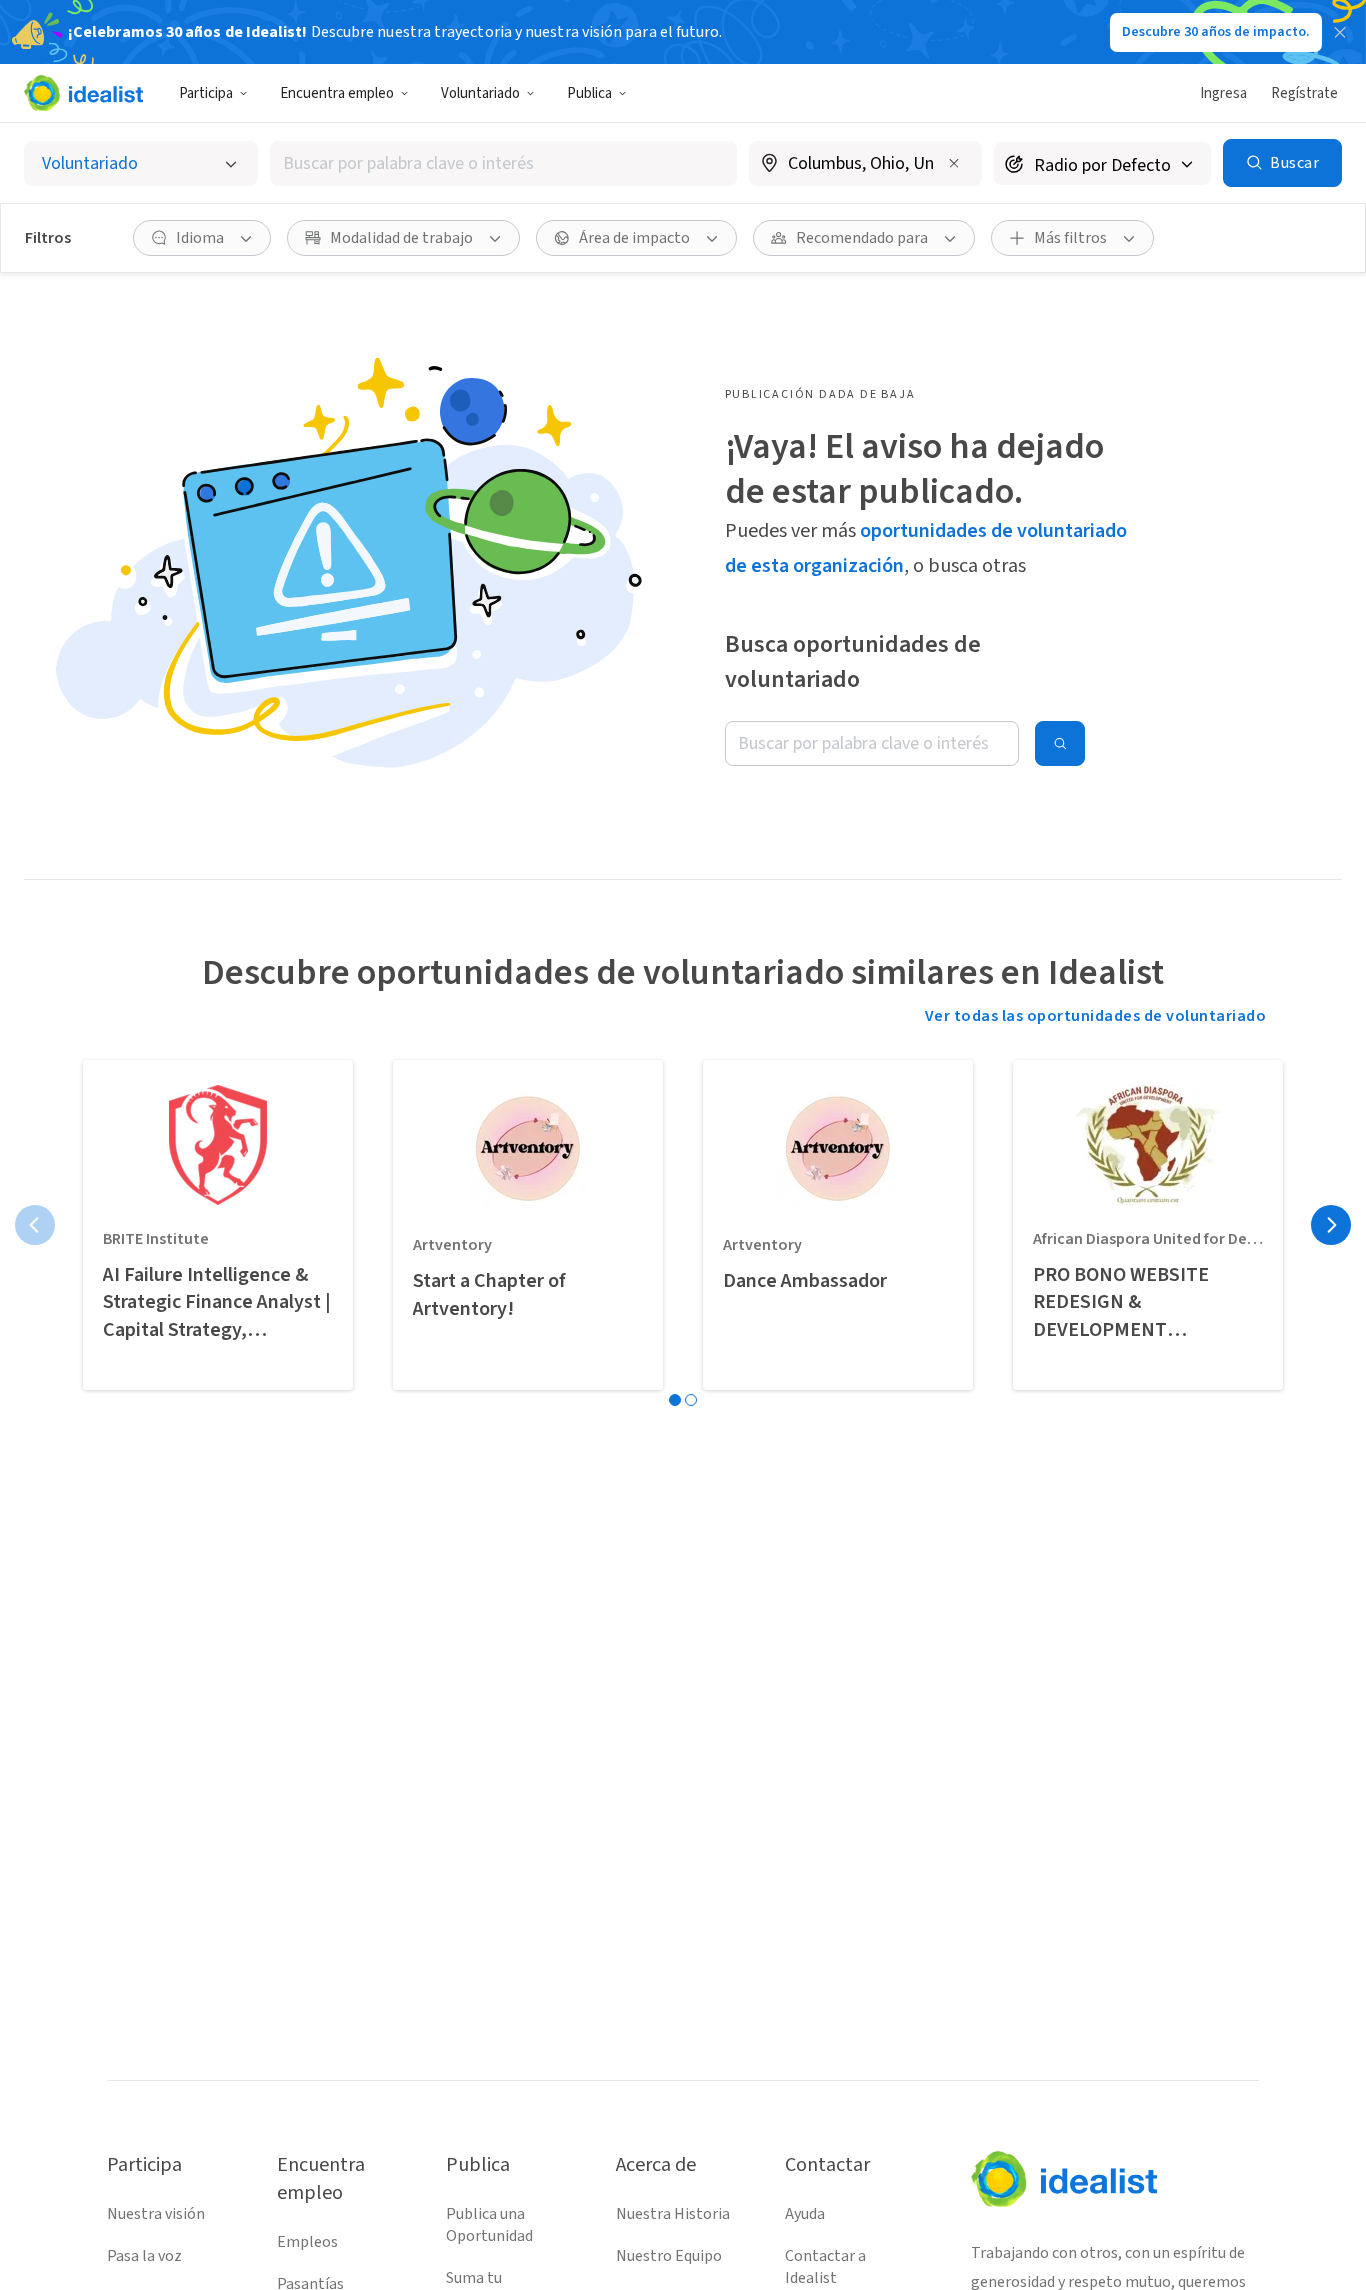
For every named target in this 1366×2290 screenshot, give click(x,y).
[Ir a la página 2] (691, 1400)
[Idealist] (83, 93)
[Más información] (866, 165)
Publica (589, 93)
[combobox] (503, 163)
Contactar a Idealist (825, 2267)
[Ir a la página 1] (675, 1400)
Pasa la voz (144, 2256)
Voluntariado (480, 93)
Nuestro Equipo (669, 2256)
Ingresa (1223, 93)
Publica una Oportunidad (489, 2225)
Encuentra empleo (337, 93)
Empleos (307, 2242)
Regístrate (1304, 93)
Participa (206, 93)
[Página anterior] (35, 1225)
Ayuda (805, 2214)
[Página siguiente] (1331, 1225)
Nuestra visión (156, 2214)
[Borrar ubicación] (954, 163)
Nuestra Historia (673, 2214)
